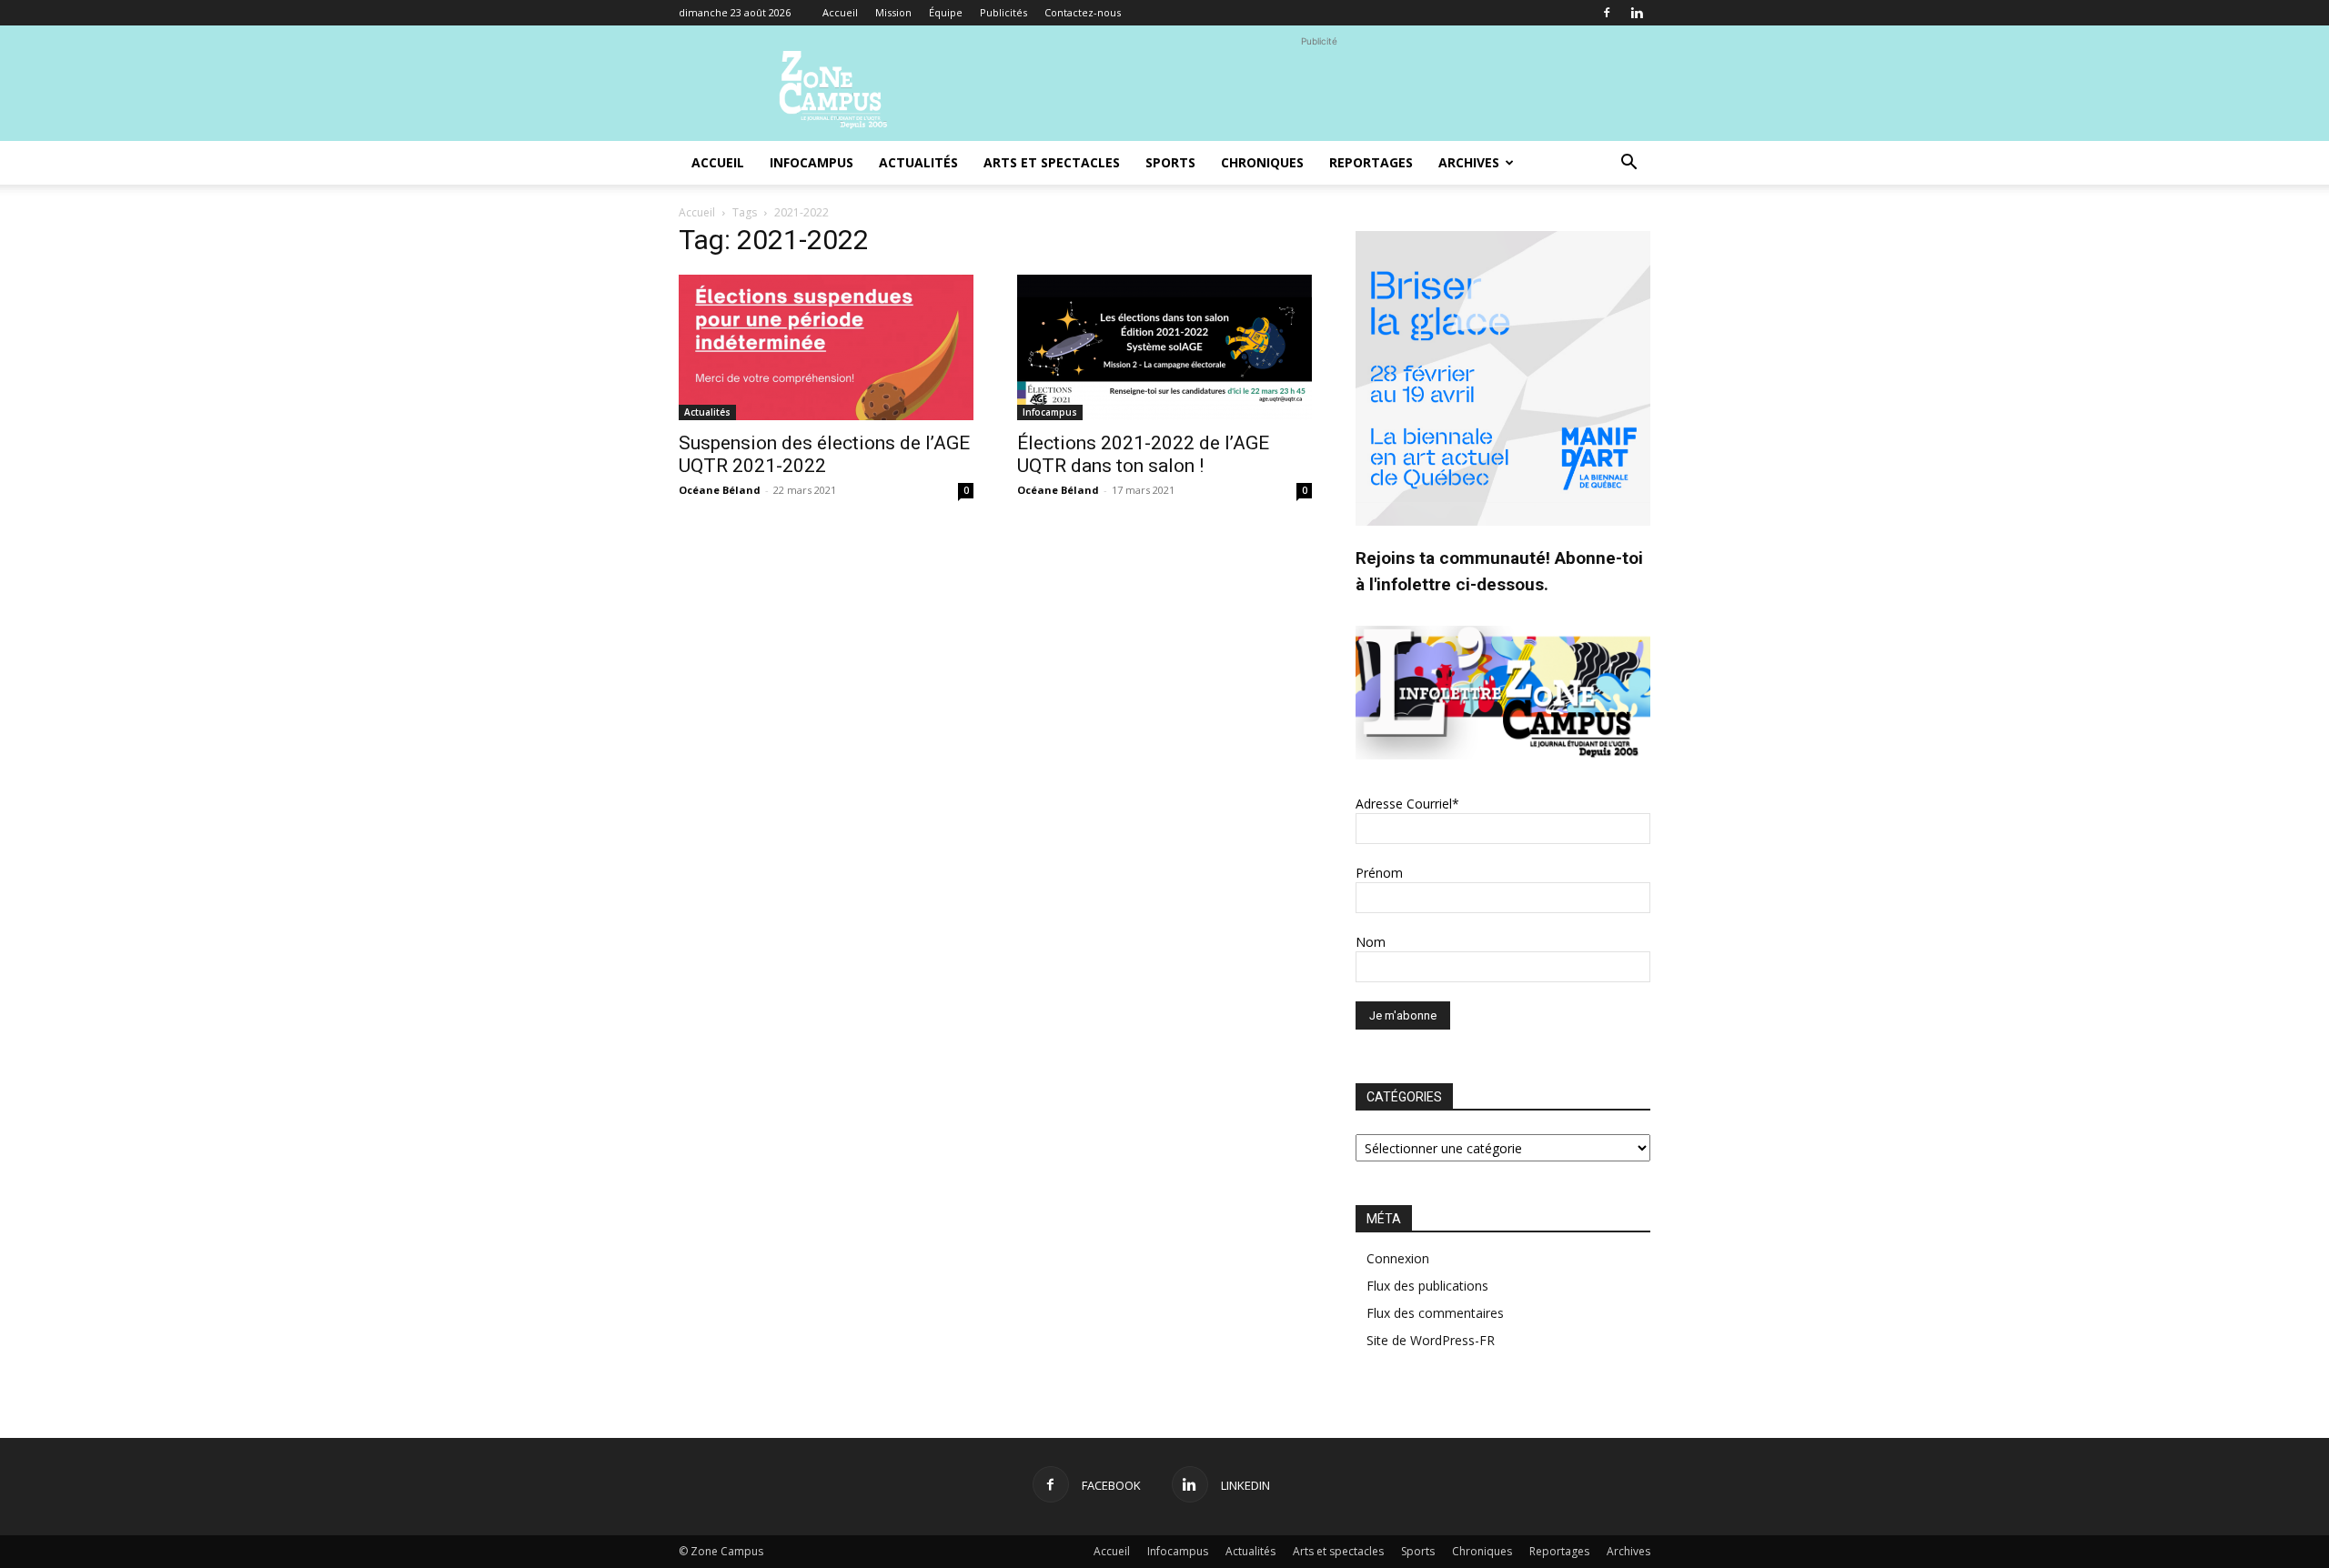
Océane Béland (720, 490)
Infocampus (812, 162)
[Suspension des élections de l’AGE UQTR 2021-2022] (826, 347)
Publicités (1003, 12)
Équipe (946, 12)
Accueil (840, 12)
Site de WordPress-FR (1431, 1340)
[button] (1628, 164)
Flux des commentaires (1435, 1313)
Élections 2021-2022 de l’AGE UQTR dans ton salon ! (1143, 454)
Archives (1469, 162)
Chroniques (1262, 162)
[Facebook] (1607, 13)
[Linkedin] (1637, 13)
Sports (1170, 162)
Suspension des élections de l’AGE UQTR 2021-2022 (824, 454)
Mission (893, 12)
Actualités (918, 162)
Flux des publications (1427, 1286)
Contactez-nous (1083, 12)
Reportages (1371, 162)
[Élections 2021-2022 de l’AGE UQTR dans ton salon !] (1164, 347)
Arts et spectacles (1052, 162)
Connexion (1398, 1258)
